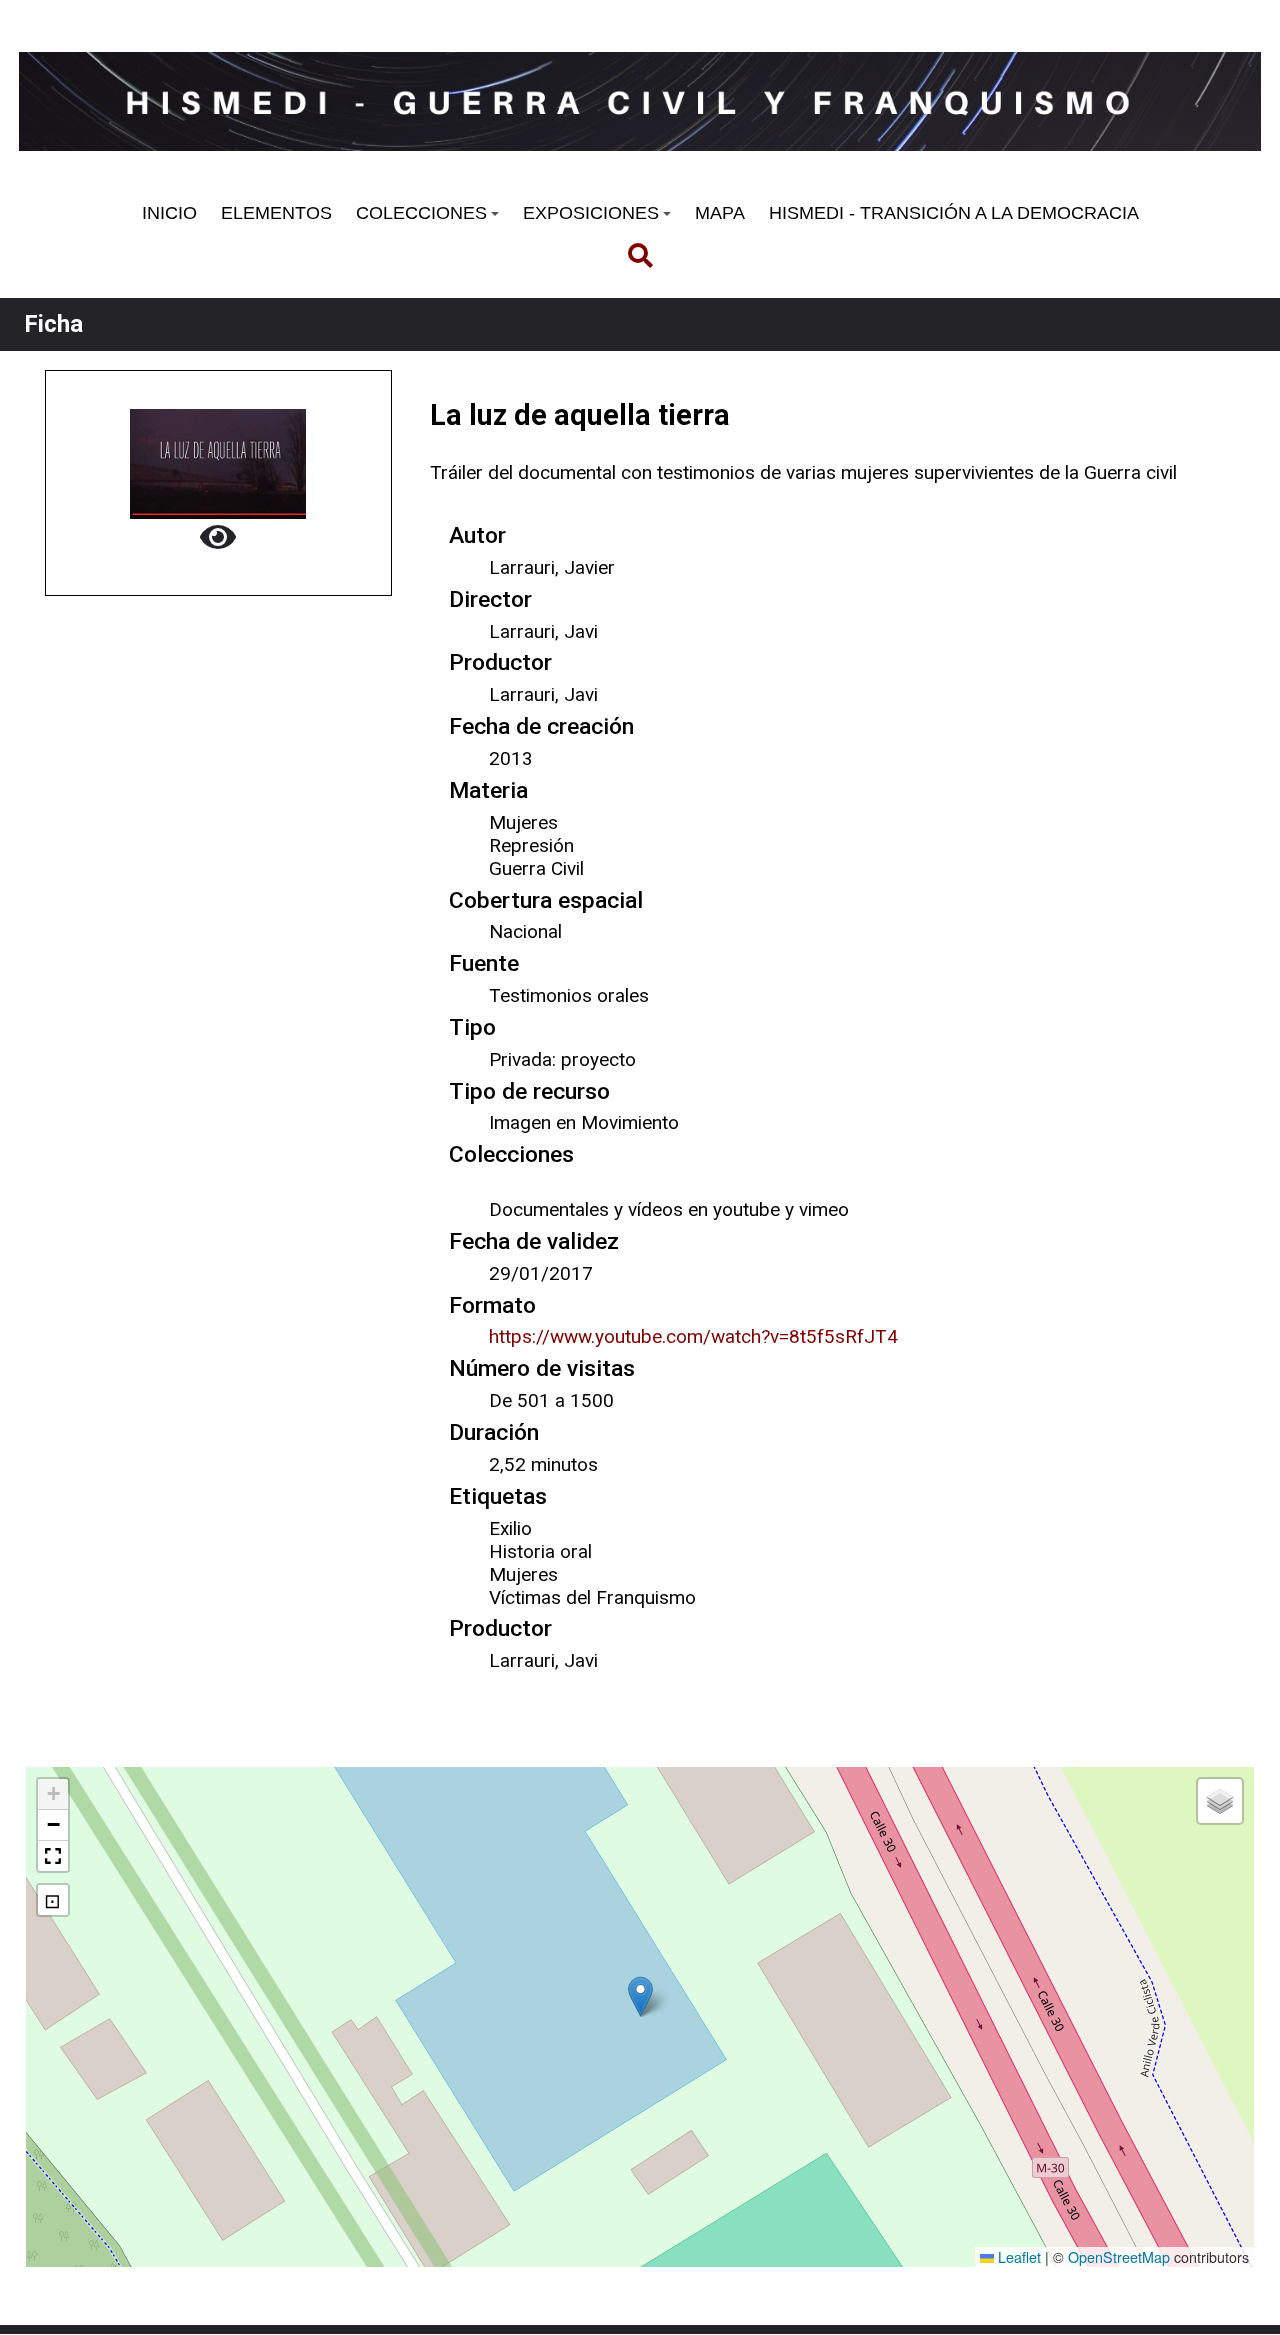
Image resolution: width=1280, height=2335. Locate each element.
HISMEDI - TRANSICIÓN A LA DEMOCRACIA (954, 213)
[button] (640, 1996)
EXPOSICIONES (591, 213)
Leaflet (1017, 2257)
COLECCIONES (421, 213)
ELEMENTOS (276, 213)
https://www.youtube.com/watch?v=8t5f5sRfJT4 (693, 1336)
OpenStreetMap (1119, 2257)
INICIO (169, 213)
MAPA (720, 213)
